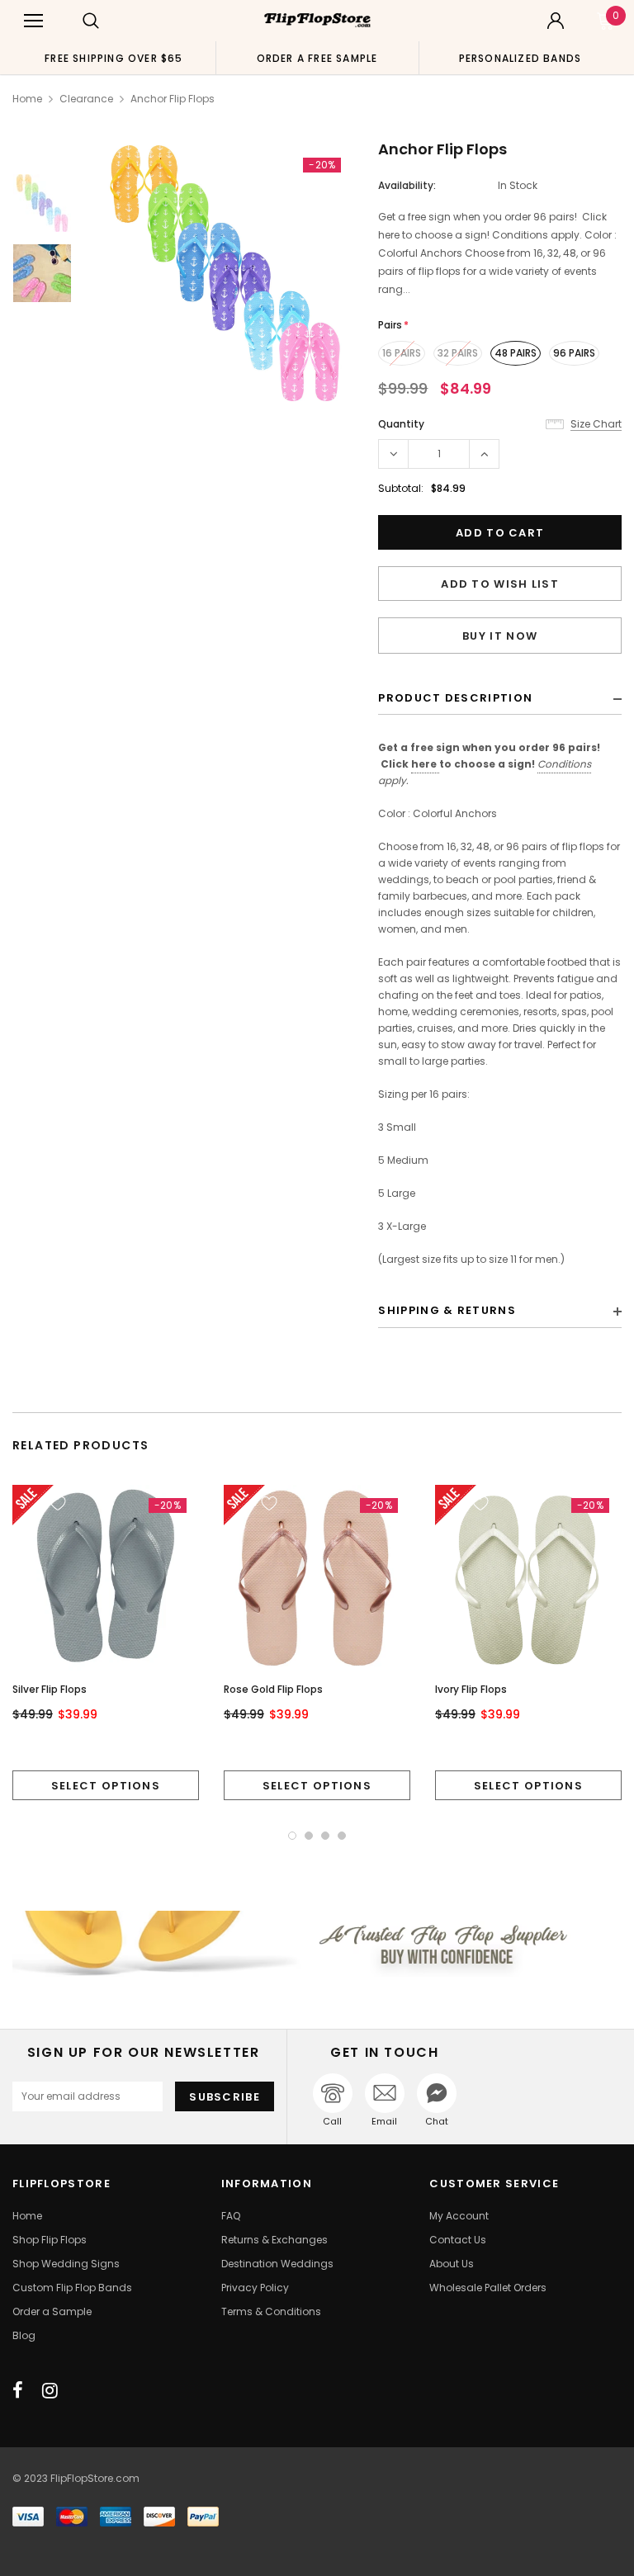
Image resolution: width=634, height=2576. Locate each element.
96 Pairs (574, 353)
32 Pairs (458, 353)
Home (27, 99)
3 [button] (325, 1836)
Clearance (86, 99)
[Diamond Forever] (317, 1943)
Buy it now (500, 636)
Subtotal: (401, 488)
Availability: (407, 185)
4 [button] (342, 1836)
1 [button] (292, 1836)
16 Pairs (402, 353)
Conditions (564, 764)
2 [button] (309, 1836)
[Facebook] (18, 2390)
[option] (114, 58)
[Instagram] (50, 2390)
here (425, 764)
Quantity (401, 424)
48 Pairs (516, 353)
